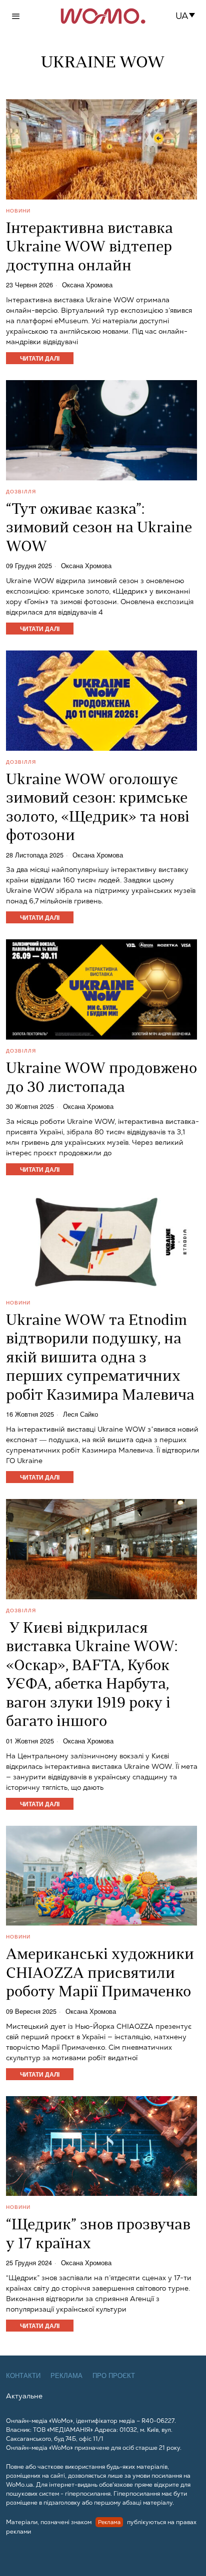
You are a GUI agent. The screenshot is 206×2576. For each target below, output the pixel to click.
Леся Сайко (80, 1414)
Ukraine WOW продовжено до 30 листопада (101, 1079)
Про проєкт (114, 2376)
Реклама (66, 2376)
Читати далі (40, 358)
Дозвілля (21, 491)
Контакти (23, 2376)
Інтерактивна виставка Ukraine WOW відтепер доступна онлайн (89, 248)
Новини (18, 211)
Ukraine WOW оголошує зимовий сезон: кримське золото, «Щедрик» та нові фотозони (98, 809)
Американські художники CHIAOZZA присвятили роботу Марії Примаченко (100, 1974)
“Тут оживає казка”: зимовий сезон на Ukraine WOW (99, 529)
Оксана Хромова (87, 285)
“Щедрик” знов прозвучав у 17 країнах (98, 2235)
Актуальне (24, 2396)
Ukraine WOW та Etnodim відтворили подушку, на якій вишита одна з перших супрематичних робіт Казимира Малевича (100, 1359)
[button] (188, 16)
